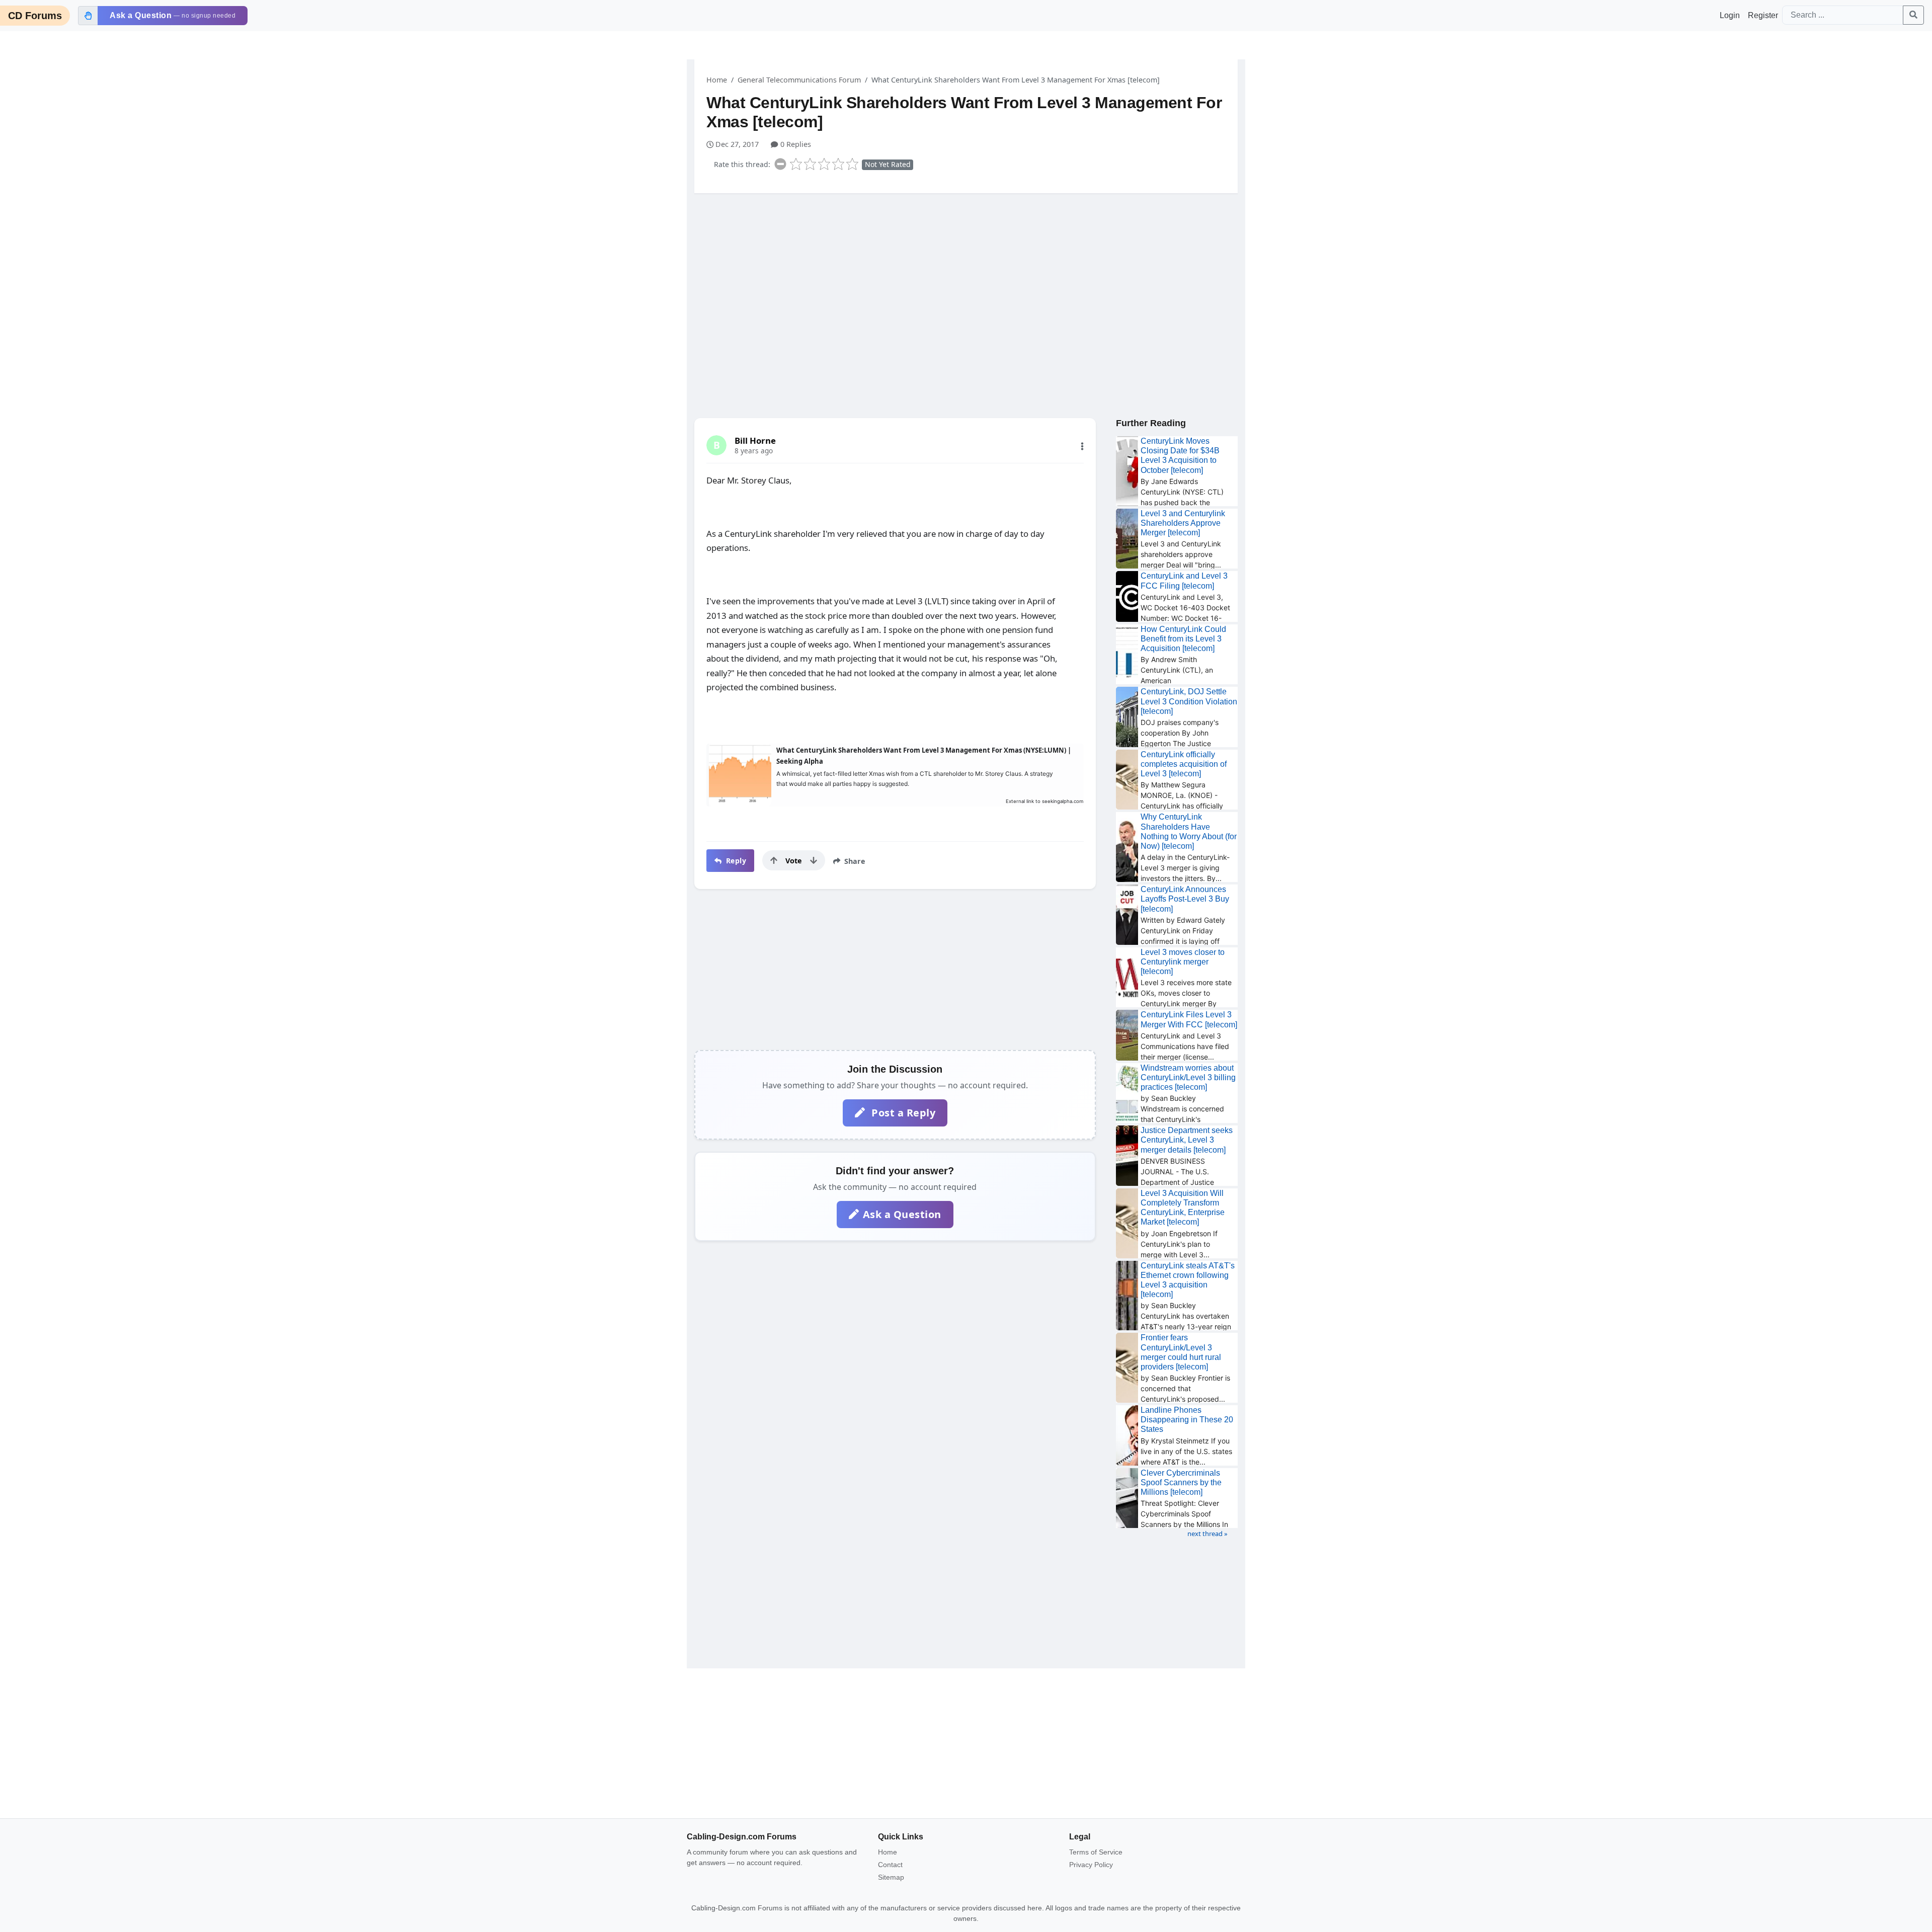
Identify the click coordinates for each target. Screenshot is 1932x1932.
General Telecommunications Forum (799, 80)
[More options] (1082, 446)
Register (1763, 15)
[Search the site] (1913, 15)
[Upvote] (774, 860)
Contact (890, 1865)
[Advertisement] (966, 279)
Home (717, 80)
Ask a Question (902, 1214)
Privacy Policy (1091, 1865)
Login (1730, 15)
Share (854, 861)
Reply (735, 861)
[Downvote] (814, 860)
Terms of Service (1096, 1852)
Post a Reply (902, 1113)
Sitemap (891, 1877)
